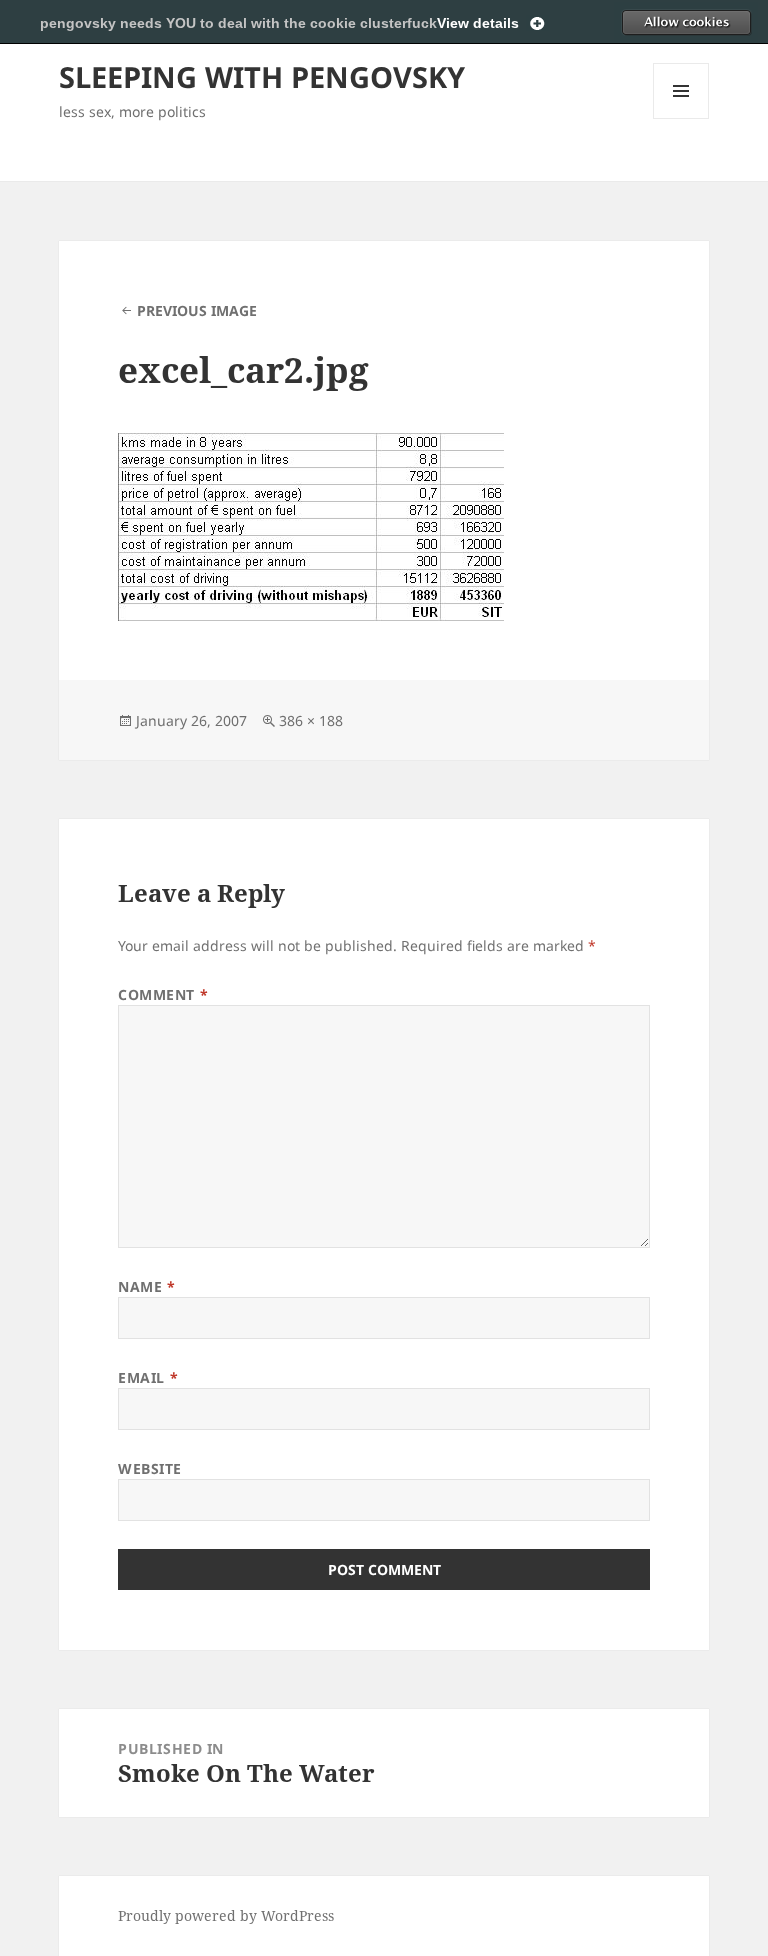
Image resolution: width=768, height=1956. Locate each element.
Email (148, 1377)
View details (478, 23)
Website (150, 1468)
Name (146, 1286)
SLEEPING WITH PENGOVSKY (262, 76)
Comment (163, 994)
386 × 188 (311, 720)
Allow (686, 22)
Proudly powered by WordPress (226, 1915)
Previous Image (197, 310)
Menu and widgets (681, 118)
